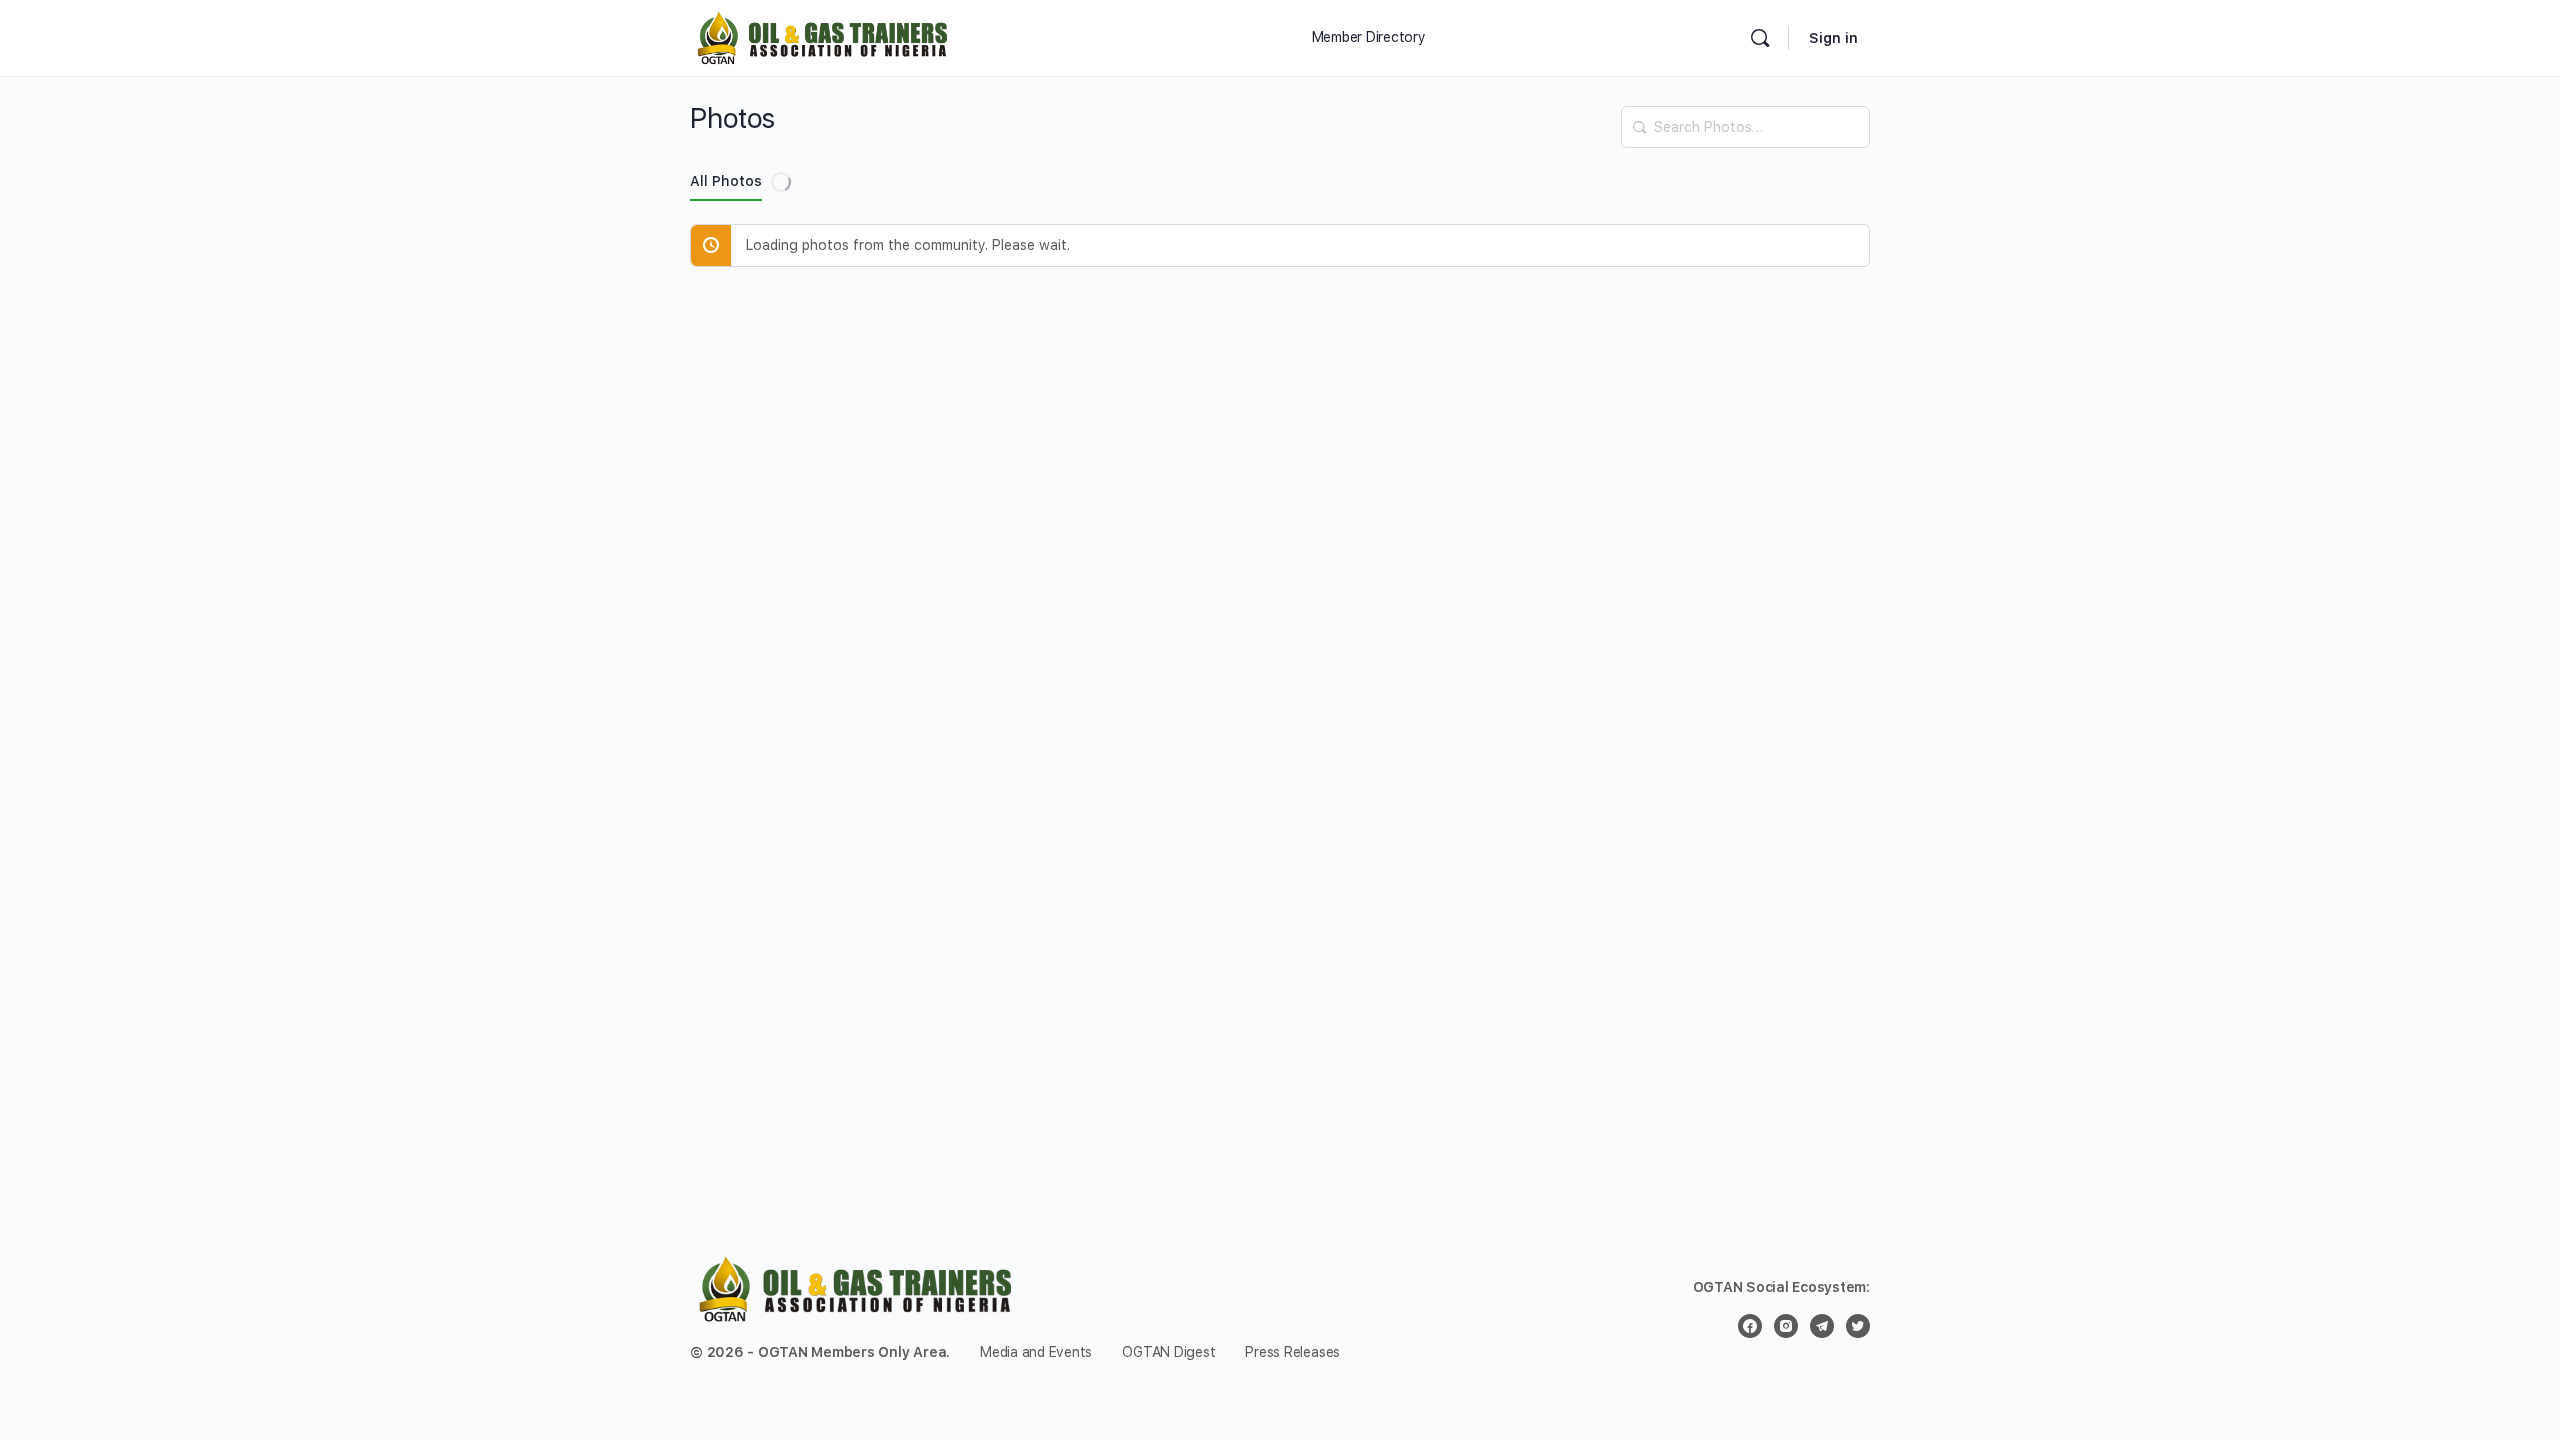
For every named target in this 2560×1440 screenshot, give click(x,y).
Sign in (1833, 38)
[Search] (1639, 117)
